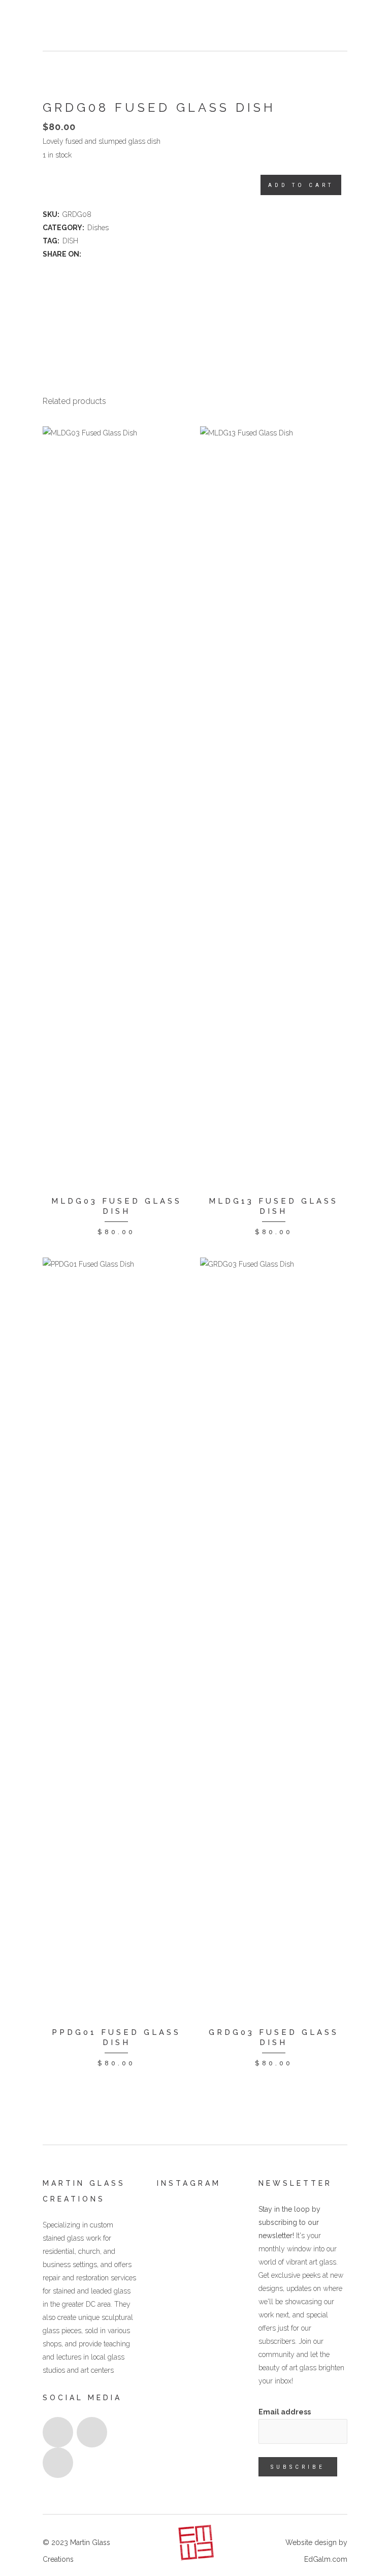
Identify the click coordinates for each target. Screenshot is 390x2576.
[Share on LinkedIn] (109, 254)
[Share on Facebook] (88, 254)
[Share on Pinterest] (120, 254)
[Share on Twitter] (99, 254)
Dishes (98, 228)
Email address (285, 2412)
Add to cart (301, 185)
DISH (70, 241)
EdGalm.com (326, 2559)
